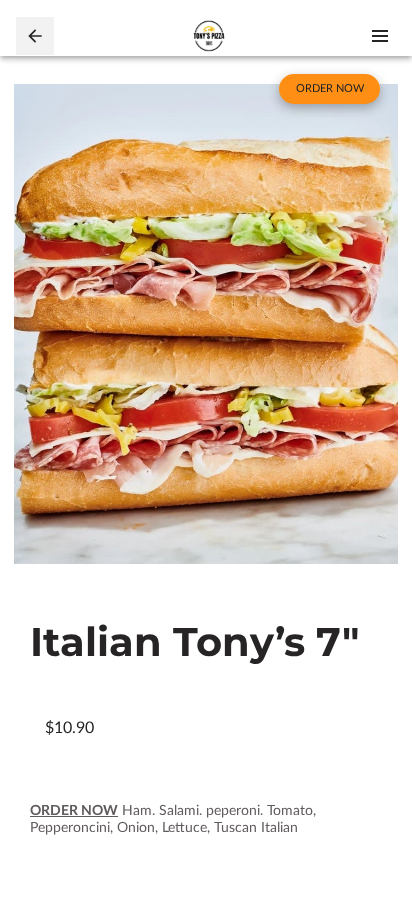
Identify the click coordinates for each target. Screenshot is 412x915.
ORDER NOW (74, 811)
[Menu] (380, 36)
